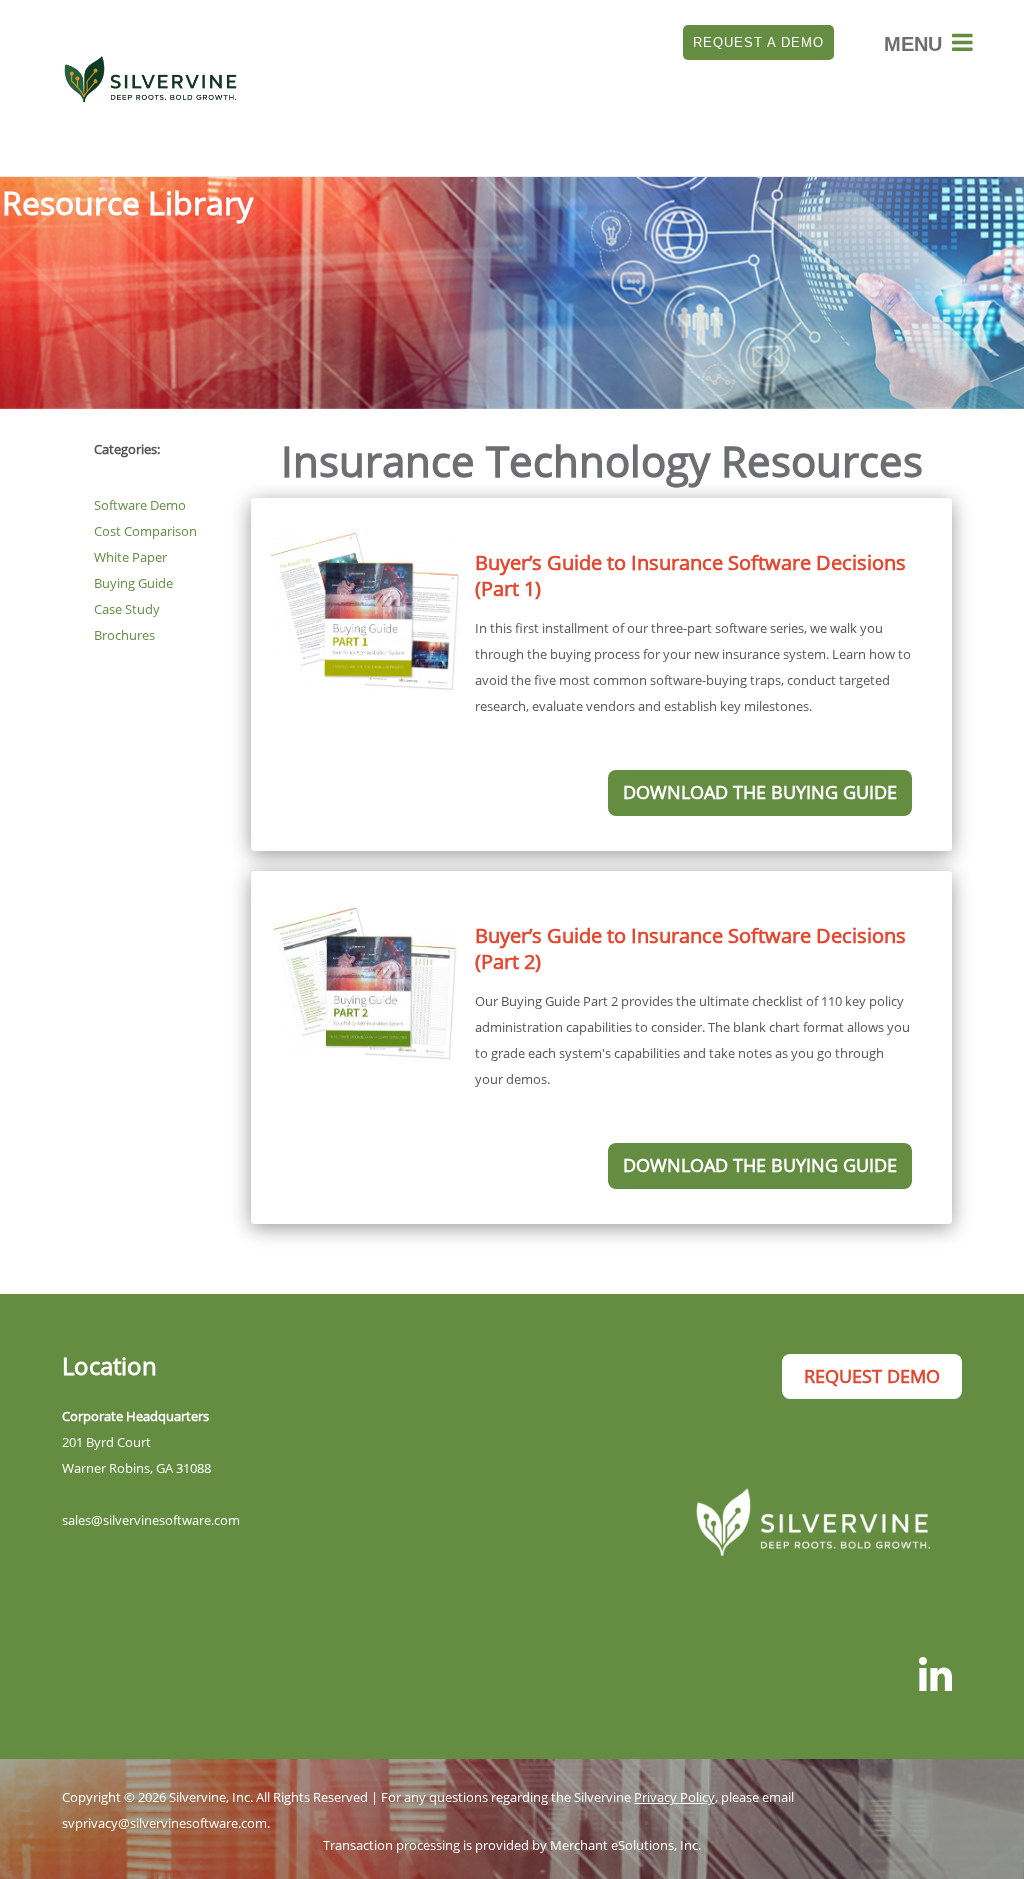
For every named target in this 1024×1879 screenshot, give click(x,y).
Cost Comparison (145, 531)
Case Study (127, 609)
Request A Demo (758, 42)
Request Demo (872, 1376)
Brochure (121, 635)
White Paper (130, 557)
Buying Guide (133, 583)
